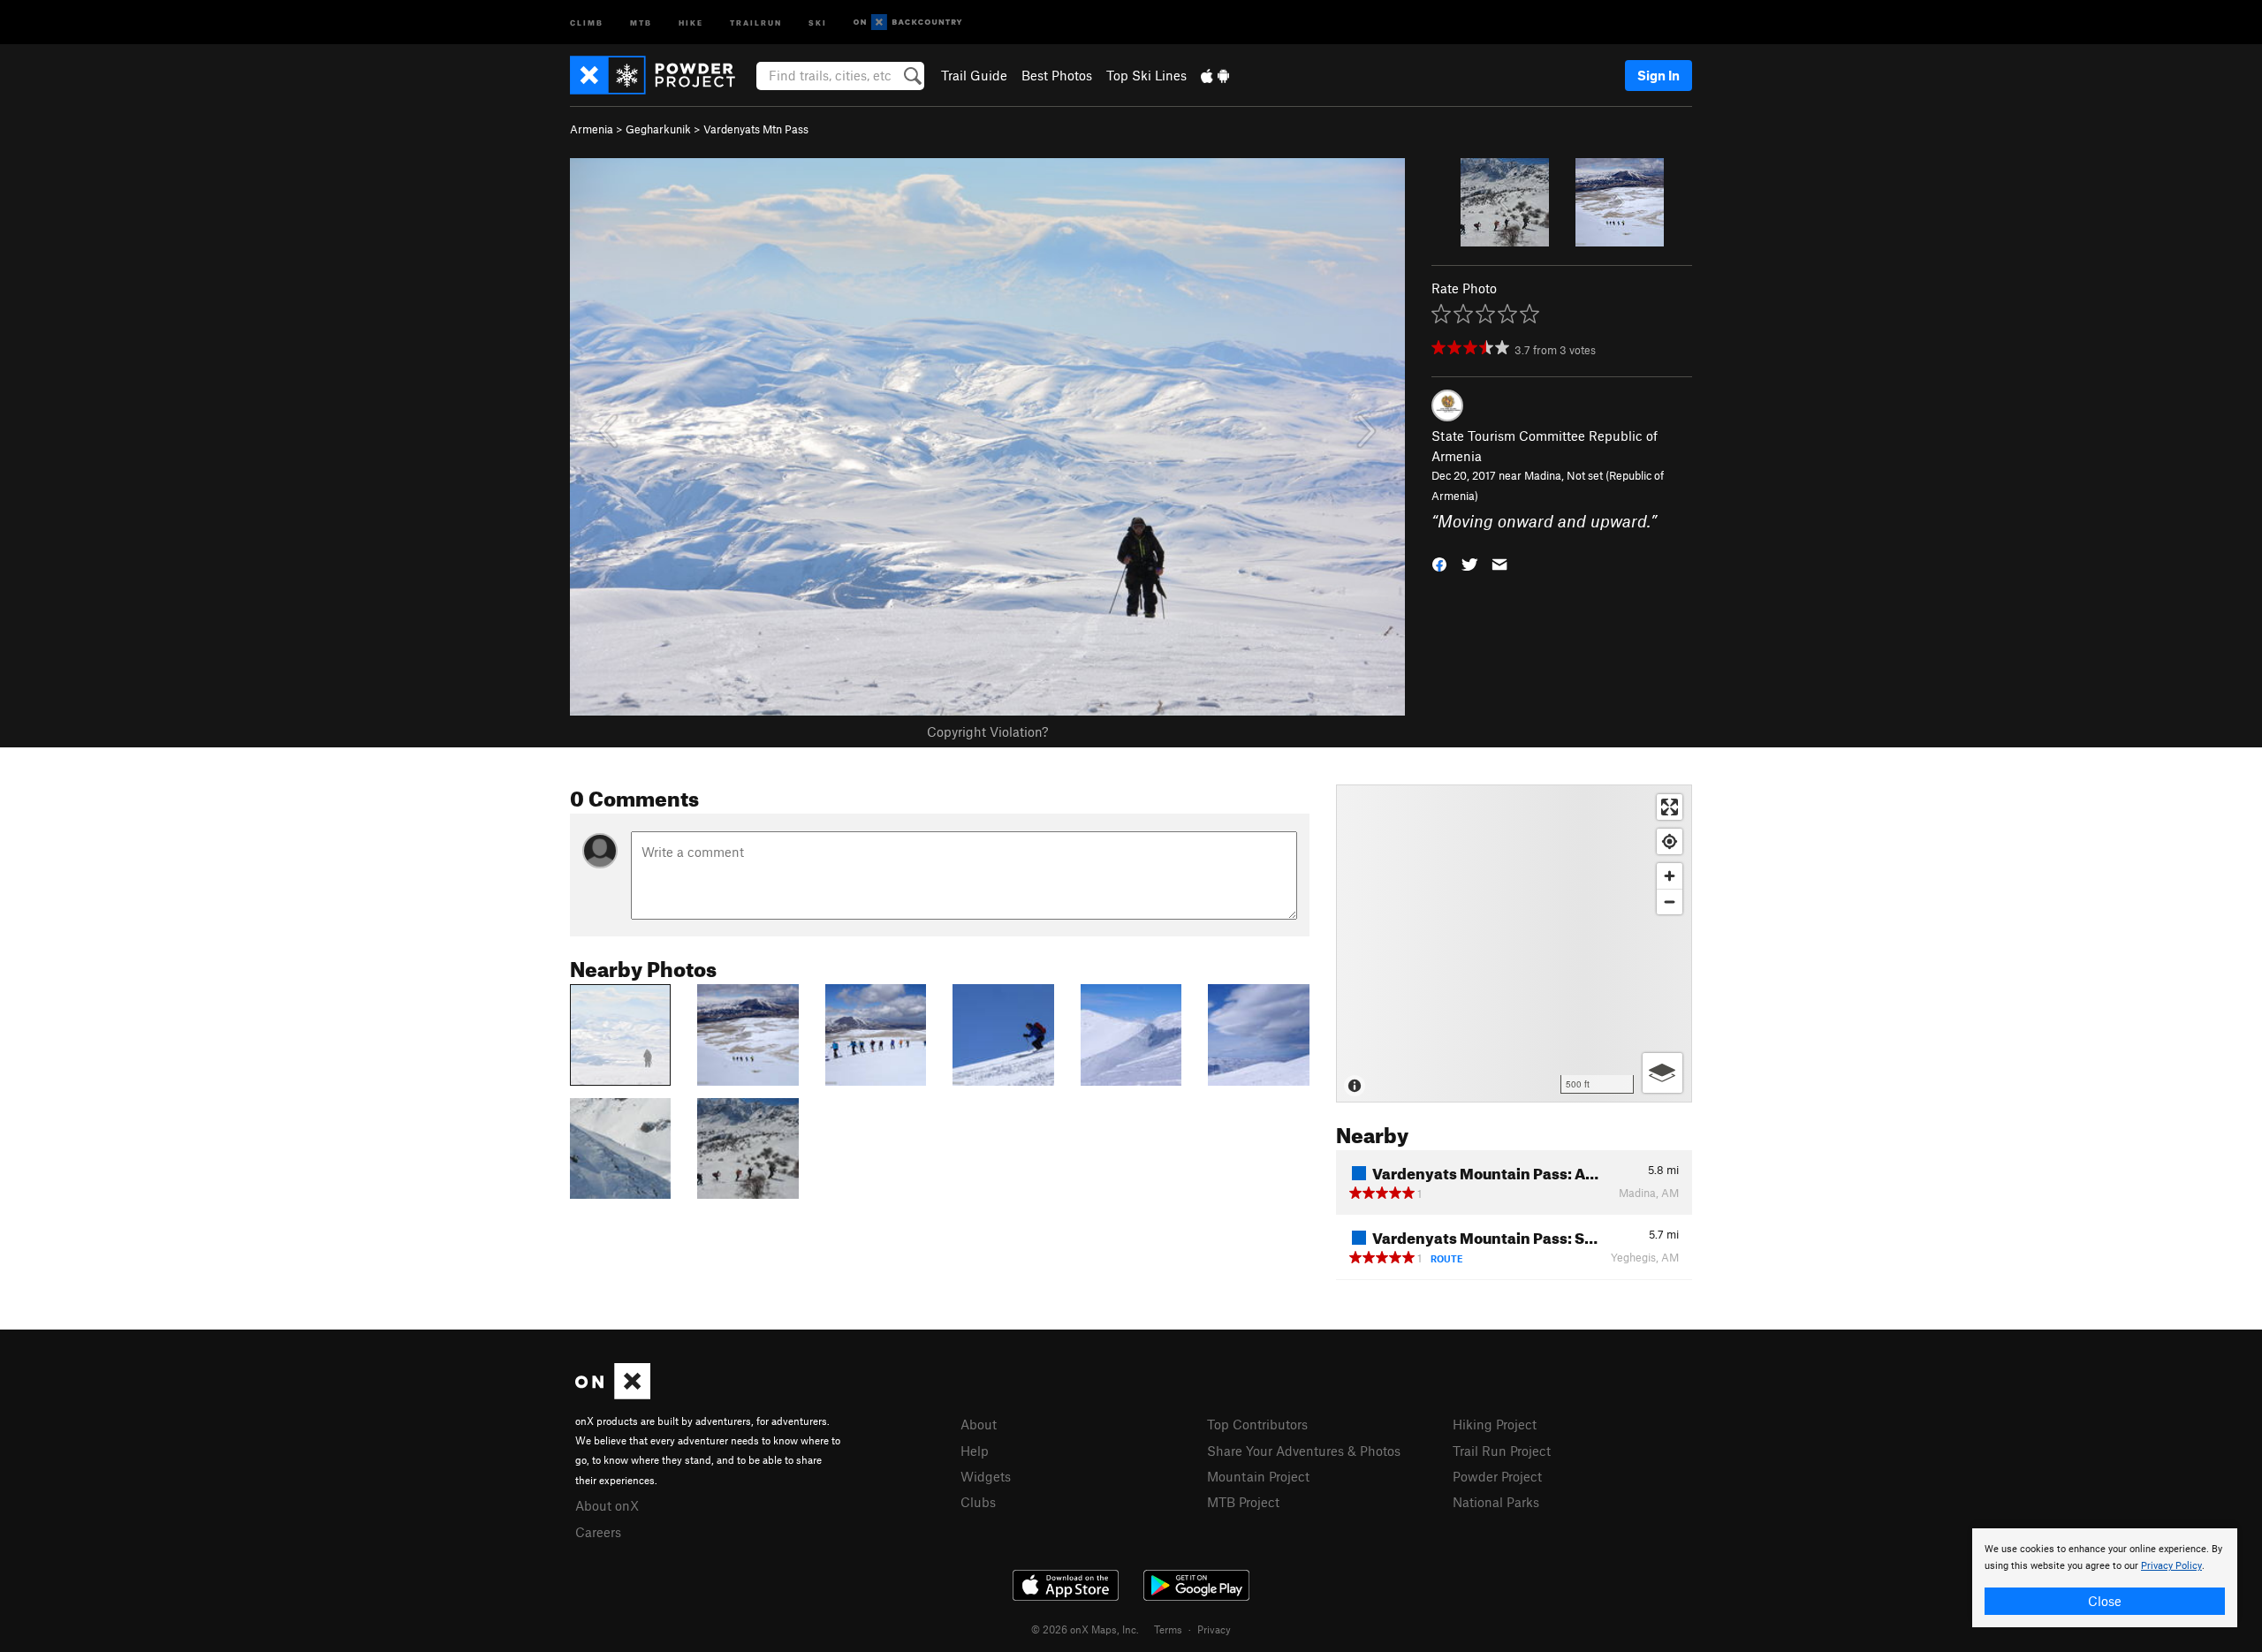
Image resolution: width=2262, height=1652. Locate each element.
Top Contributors (1257, 1424)
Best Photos (1057, 75)
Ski (818, 22)
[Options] (1662, 1073)
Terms (1168, 1629)
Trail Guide (974, 75)
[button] (1439, 562)
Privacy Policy (2171, 1566)
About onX (607, 1505)
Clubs (978, 1502)
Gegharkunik (658, 129)
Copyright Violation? (987, 731)
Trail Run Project (1502, 1451)
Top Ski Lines (1146, 75)
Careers (598, 1532)
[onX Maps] (613, 1394)
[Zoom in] (1670, 876)
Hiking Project (1495, 1424)
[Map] (1514, 943)
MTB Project (1243, 1502)
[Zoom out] (1670, 902)
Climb (587, 22)
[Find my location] (1670, 841)
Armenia (592, 129)
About (979, 1424)
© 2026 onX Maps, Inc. (1085, 1629)
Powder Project (1497, 1476)
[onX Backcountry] (908, 23)
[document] (2105, 1578)
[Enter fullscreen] (1670, 807)
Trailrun (756, 22)
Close (2105, 1601)
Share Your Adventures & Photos (1304, 1451)
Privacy (1214, 1629)
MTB (641, 22)
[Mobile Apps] (1215, 75)
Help (975, 1451)
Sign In (1659, 75)
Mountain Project (1258, 1476)
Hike (691, 22)
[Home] (661, 75)
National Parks (1496, 1502)
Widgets (986, 1476)
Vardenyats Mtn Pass (756, 129)
